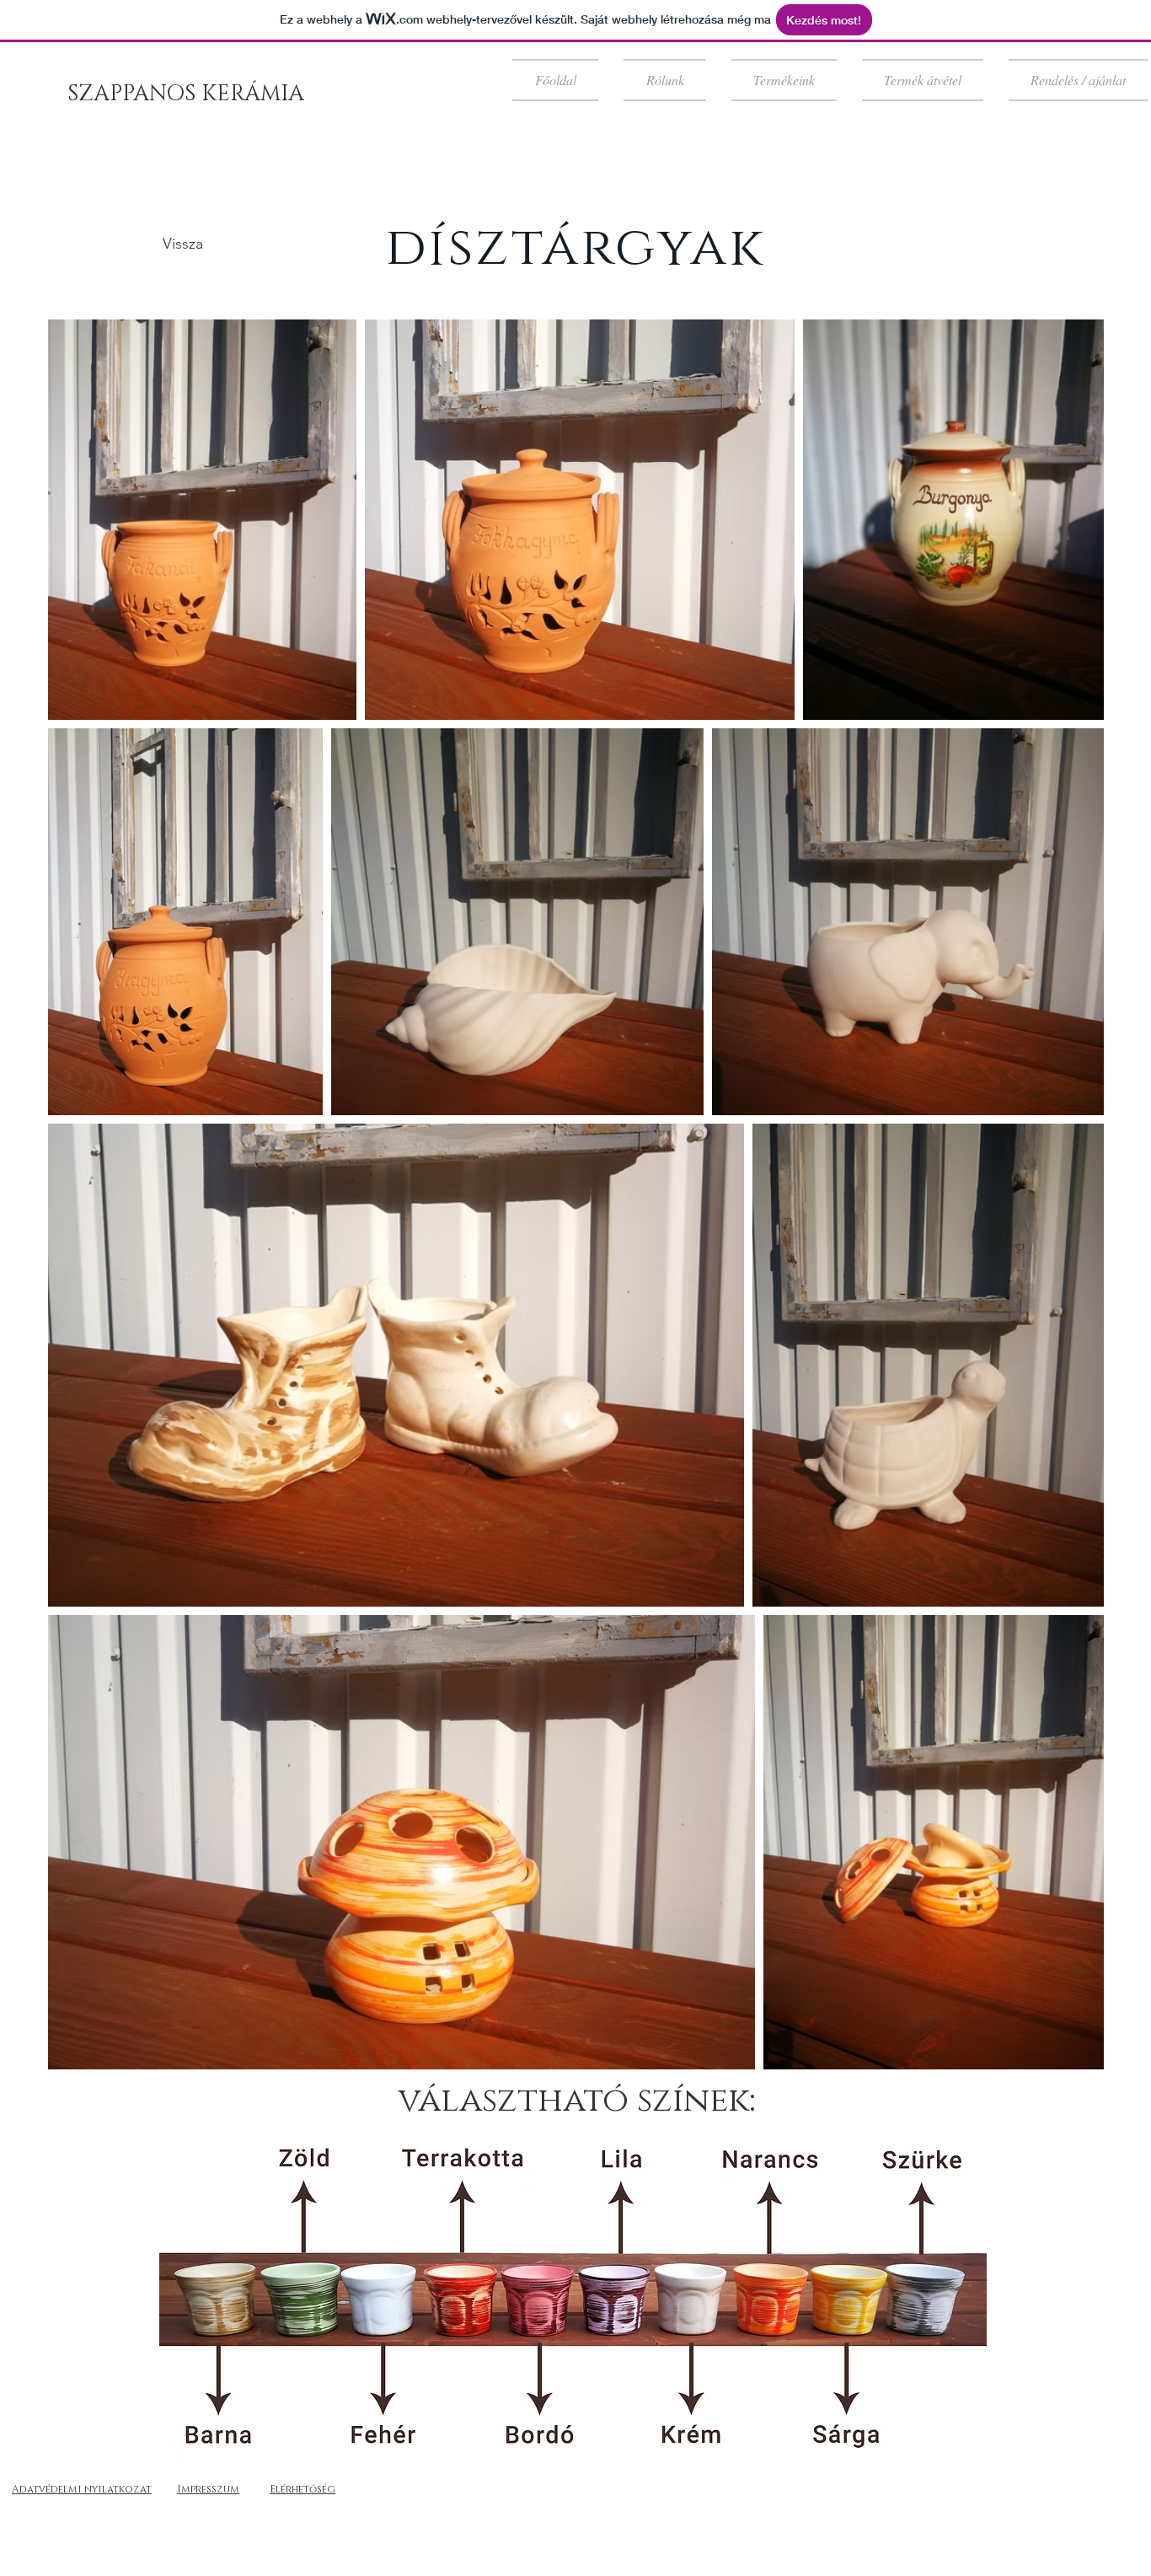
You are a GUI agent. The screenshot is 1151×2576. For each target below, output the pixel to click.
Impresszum (208, 2489)
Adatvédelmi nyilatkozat (82, 2489)
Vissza (183, 244)
